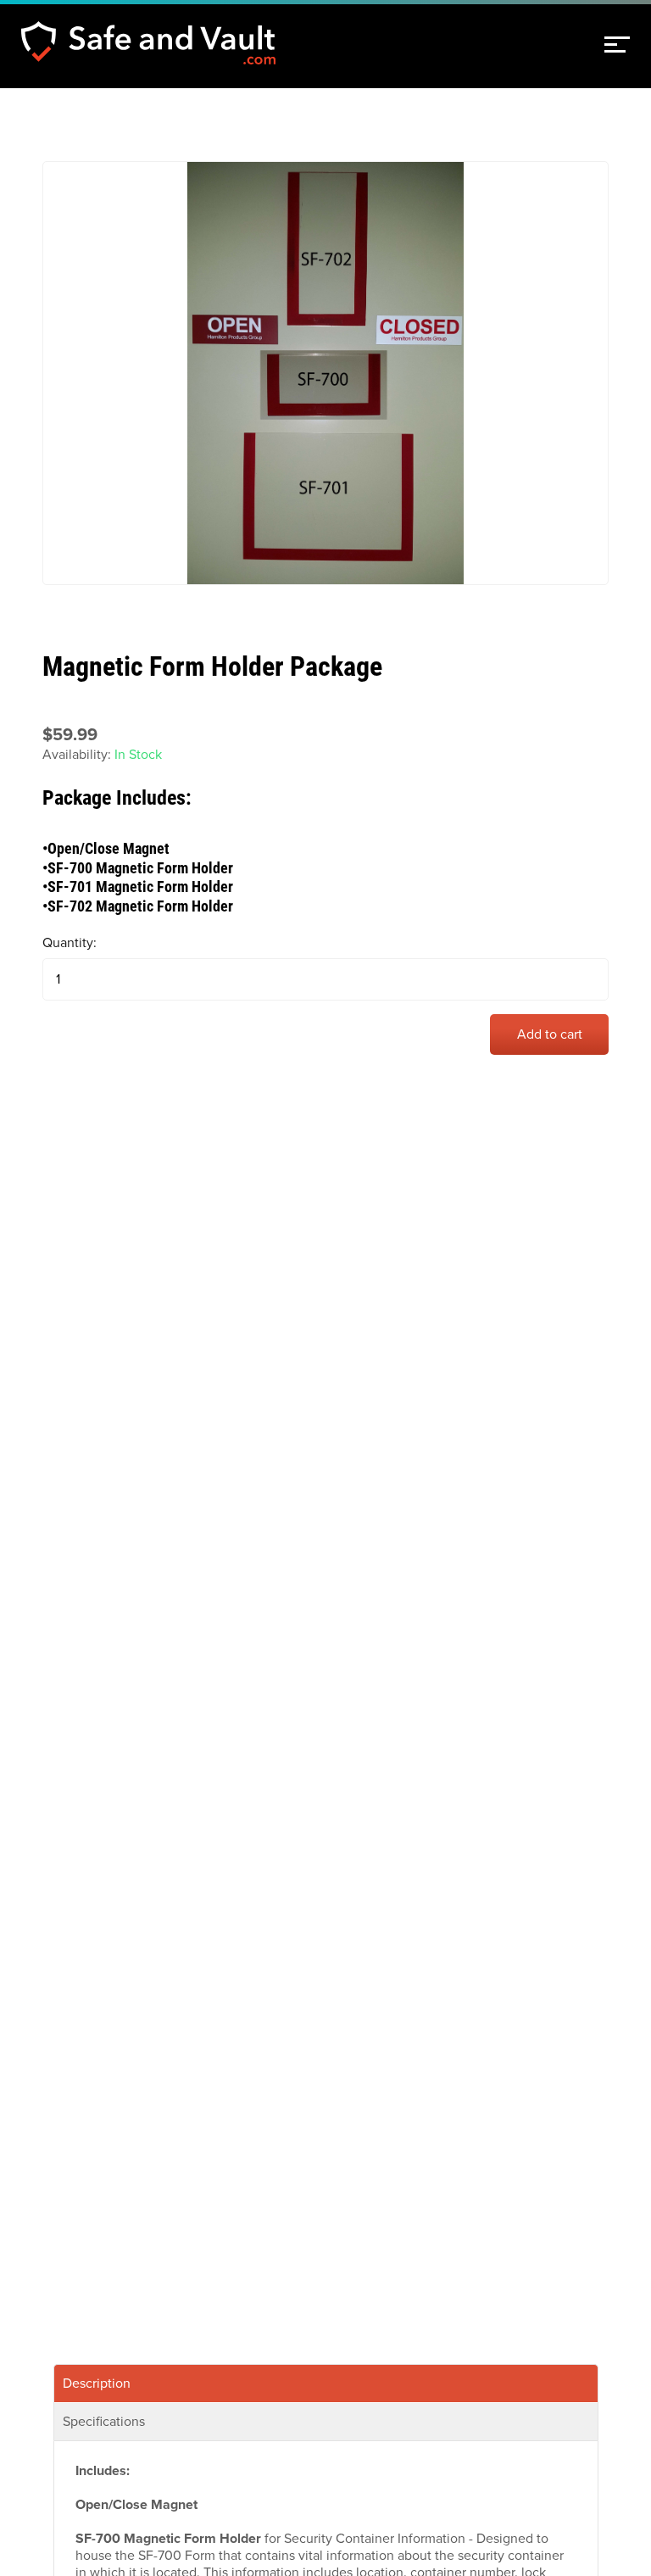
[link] (617, 45)
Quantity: (70, 943)
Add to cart (550, 1034)
